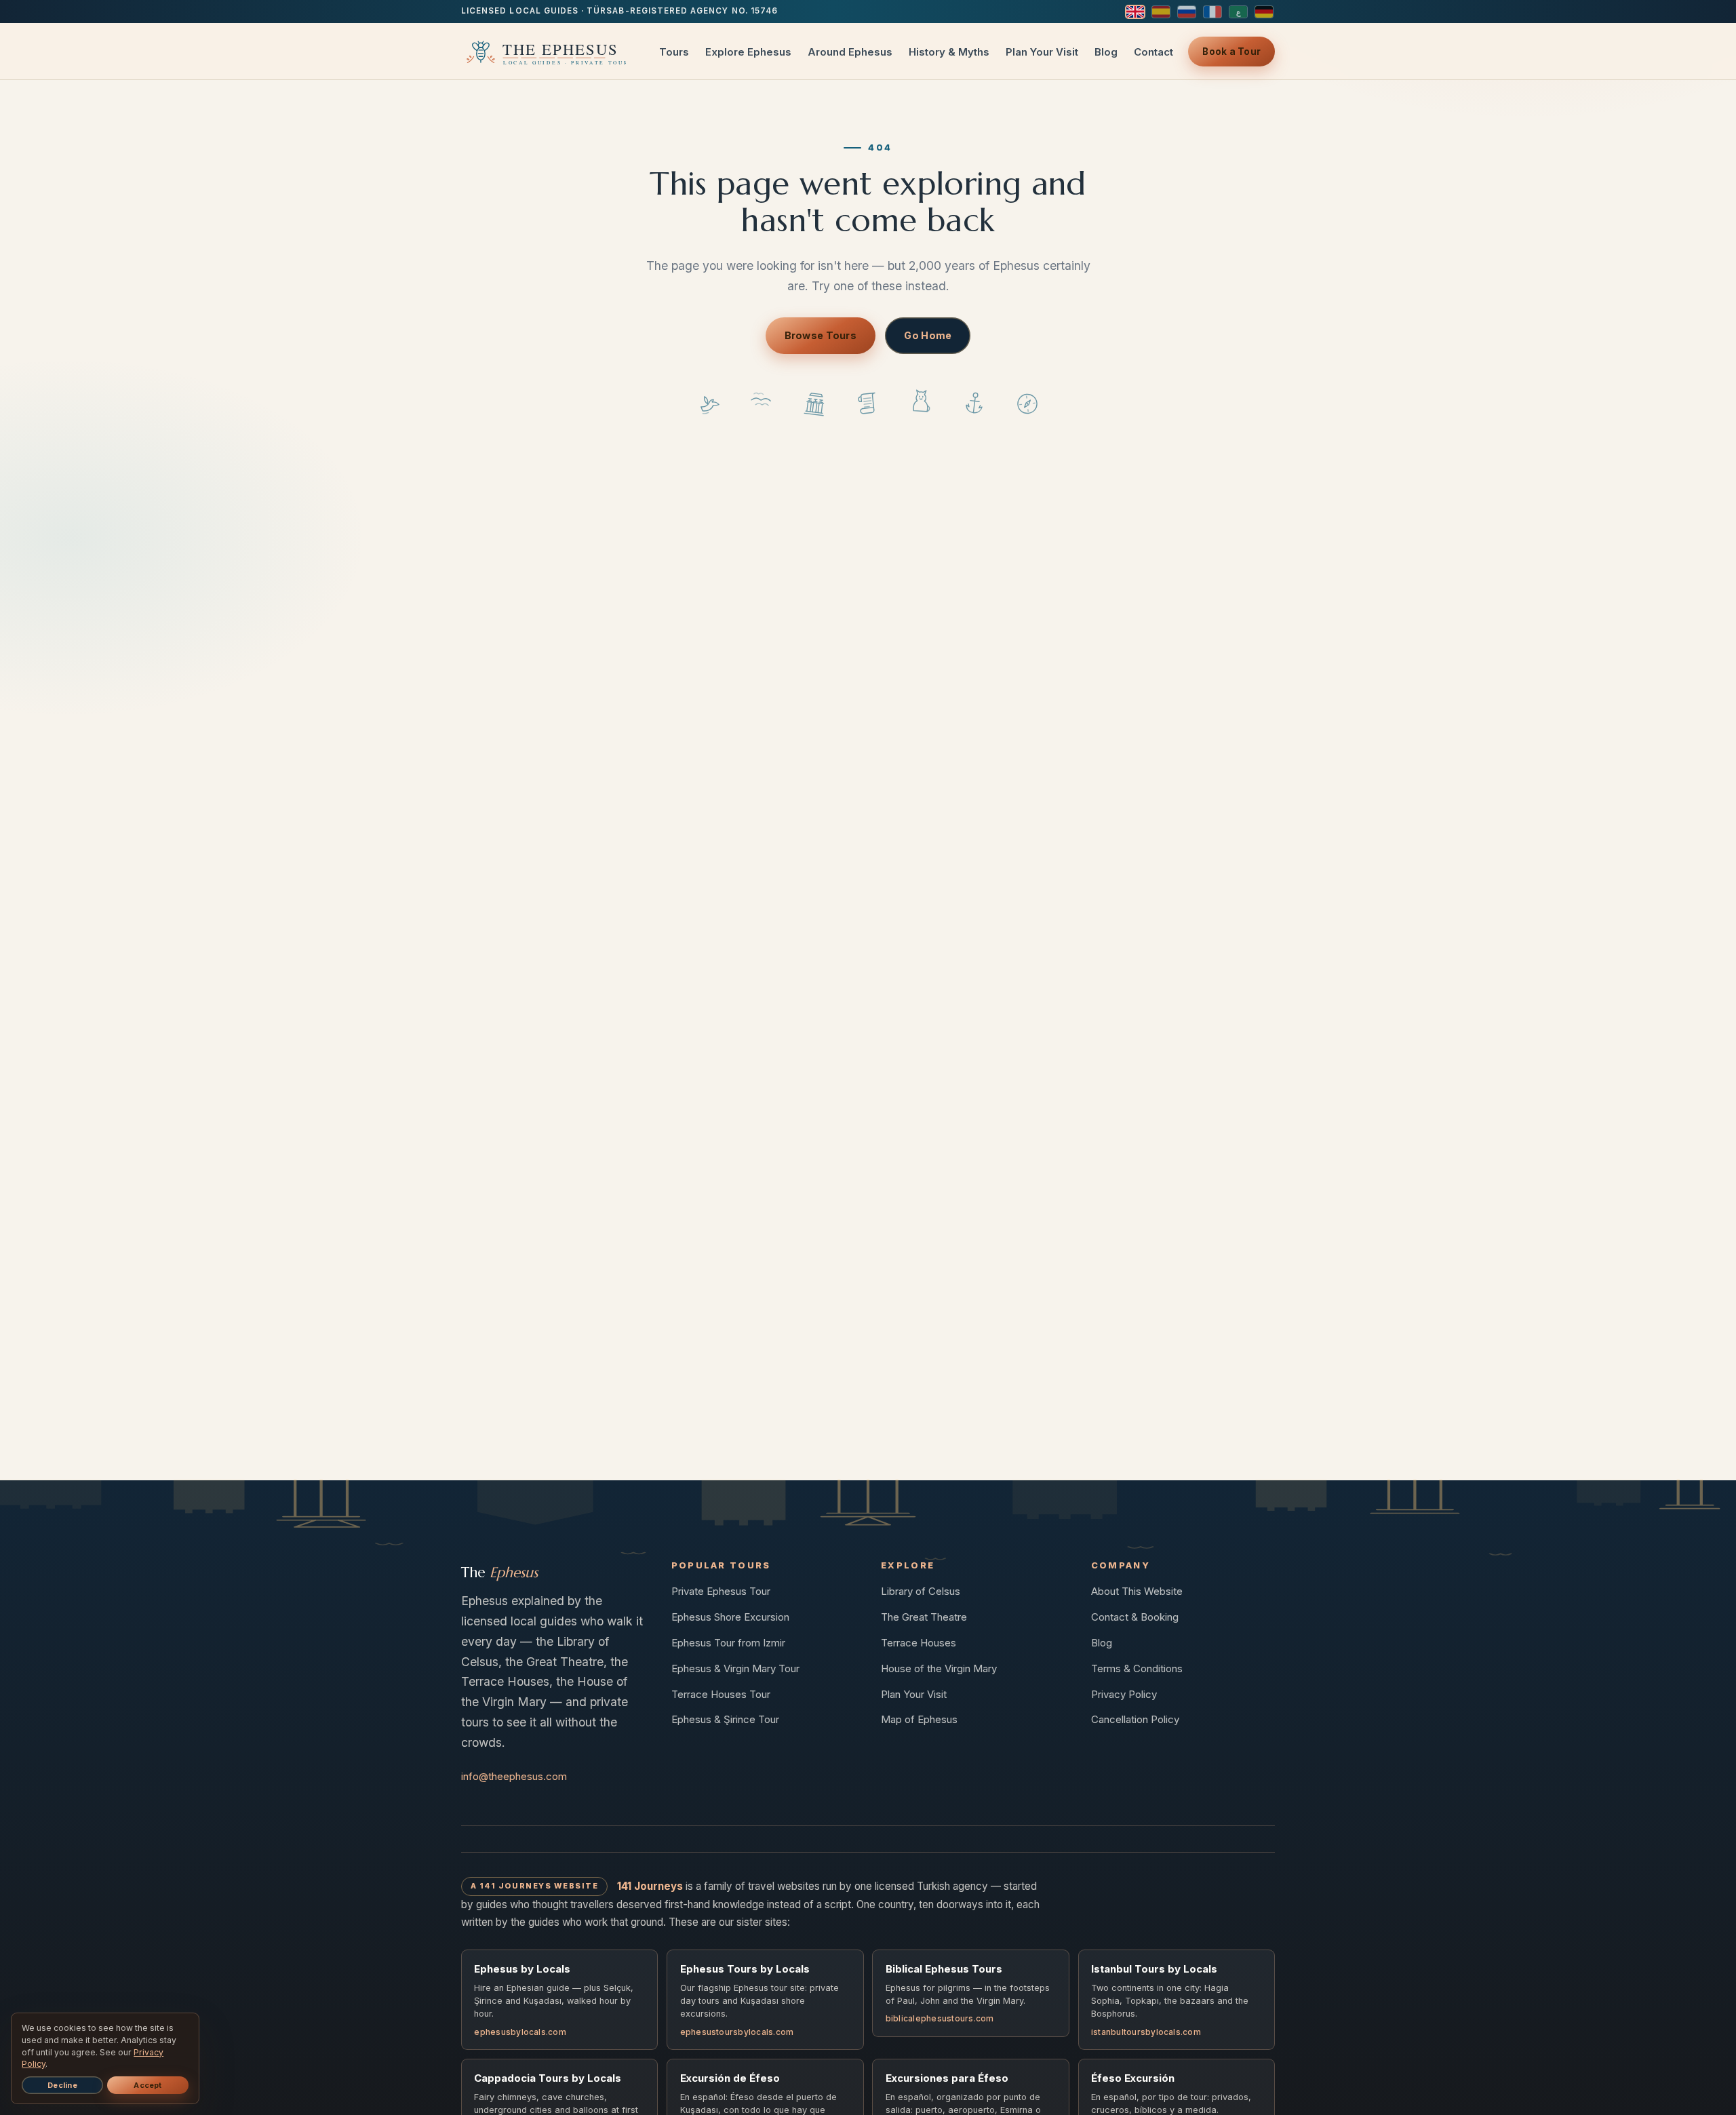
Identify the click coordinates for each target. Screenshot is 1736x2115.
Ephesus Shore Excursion (730, 1617)
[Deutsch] (1264, 12)
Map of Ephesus (919, 1719)
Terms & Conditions (1137, 1668)
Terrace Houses (919, 1643)
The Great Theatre (924, 1617)
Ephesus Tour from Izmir (728, 1643)
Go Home (928, 335)
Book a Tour (1231, 52)
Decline (62, 2085)
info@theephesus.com (514, 1776)
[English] (1135, 12)
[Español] (1161, 12)
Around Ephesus (850, 52)
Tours (674, 52)
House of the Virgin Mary (939, 1668)
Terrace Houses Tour (721, 1694)
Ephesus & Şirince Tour (725, 1719)
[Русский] (1187, 12)
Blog (1106, 52)
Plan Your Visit (1042, 52)
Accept (147, 2085)
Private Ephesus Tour (721, 1591)
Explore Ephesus (748, 52)
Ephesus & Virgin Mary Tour (735, 1668)
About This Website (1137, 1591)
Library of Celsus (921, 1591)
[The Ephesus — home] (544, 52)
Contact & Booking (1135, 1617)
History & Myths (949, 52)
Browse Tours (821, 335)
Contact (1153, 52)
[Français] (1212, 12)
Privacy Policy (1124, 1694)
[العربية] (1238, 12)
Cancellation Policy (1135, 1719)
